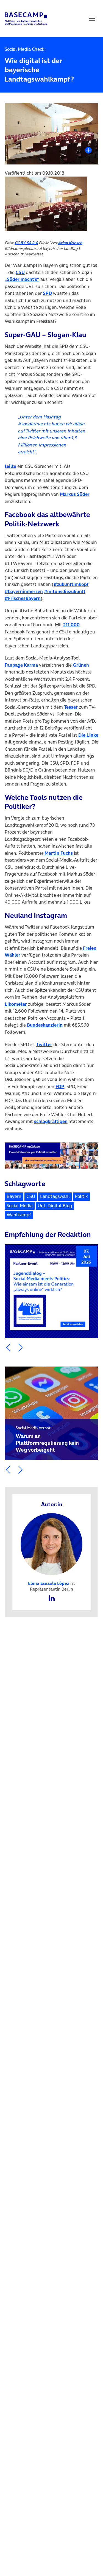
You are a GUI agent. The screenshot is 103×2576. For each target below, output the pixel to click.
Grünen (81, 665)
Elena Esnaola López (49, 1583)
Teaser (71, 707)
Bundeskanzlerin (45, 1025)
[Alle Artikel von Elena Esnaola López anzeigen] (52, 1544)
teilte (10, 466)
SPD (47, 293)
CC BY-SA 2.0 (26, 243)
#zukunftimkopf (71, 584)
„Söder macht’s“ (22, 279)
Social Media (20, 1206)
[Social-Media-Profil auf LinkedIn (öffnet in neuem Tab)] (52, 1598)
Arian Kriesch (70, 243)
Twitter (44, 1044)
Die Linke (88, 735)
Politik (81, 1196)
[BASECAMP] (26, 19)
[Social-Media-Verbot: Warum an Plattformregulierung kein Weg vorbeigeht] (51, 1413)
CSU (20, 272)
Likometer (16, 1004)
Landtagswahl (55, 1196)
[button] (8, 1348)
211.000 (71, 625)
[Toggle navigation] (92, 19)
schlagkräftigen (51, 1121)
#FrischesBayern (23, 598)
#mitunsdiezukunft (65, 591)
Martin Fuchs (59, 853)
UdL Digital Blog (55, 1206)
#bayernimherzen (24, 591)
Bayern (14, 1196)
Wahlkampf (19, 1215)
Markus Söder (75, 494)
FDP (60, 1086)
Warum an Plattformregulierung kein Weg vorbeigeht (47, 1439)
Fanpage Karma (21, 665)
